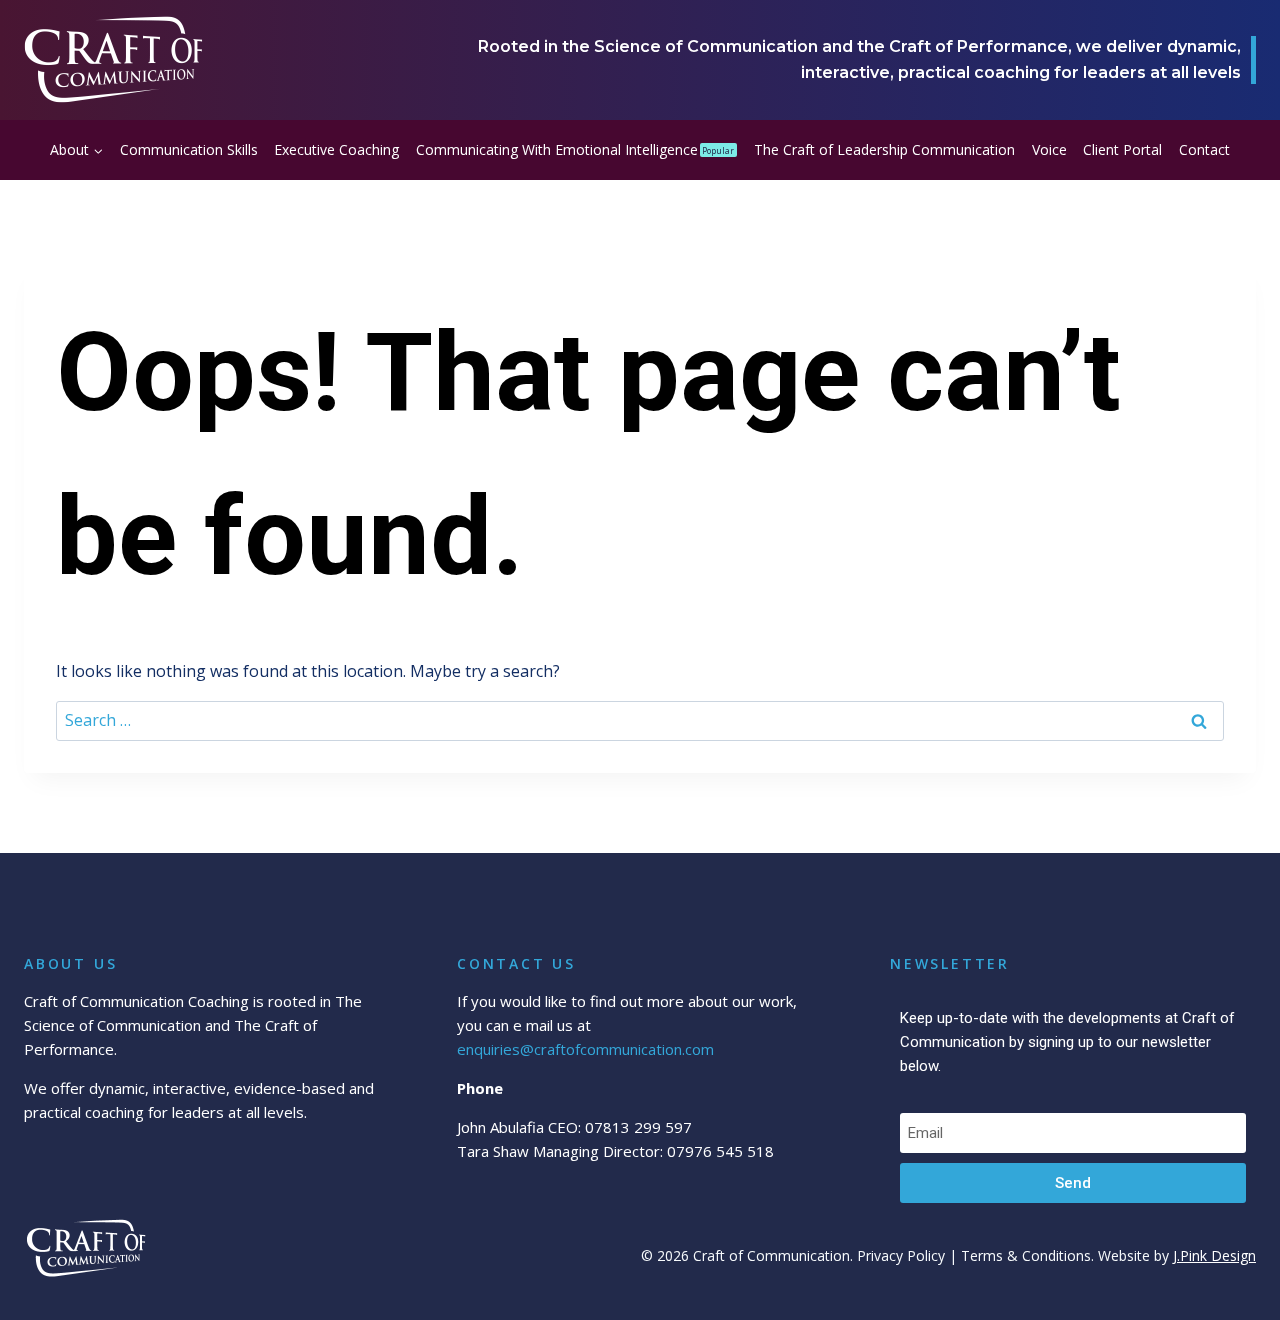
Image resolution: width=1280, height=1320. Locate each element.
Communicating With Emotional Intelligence (575, 149)
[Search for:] (640, 720)
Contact (1204, 149)
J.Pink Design (1214, 1255)
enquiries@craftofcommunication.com (585, 1049)
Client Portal (1122, 149)
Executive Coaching (336, 149)
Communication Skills (189, 149)
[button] (97, 149)
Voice (1049, 149)
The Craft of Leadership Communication (884, 149)
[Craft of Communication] (114, 60)
